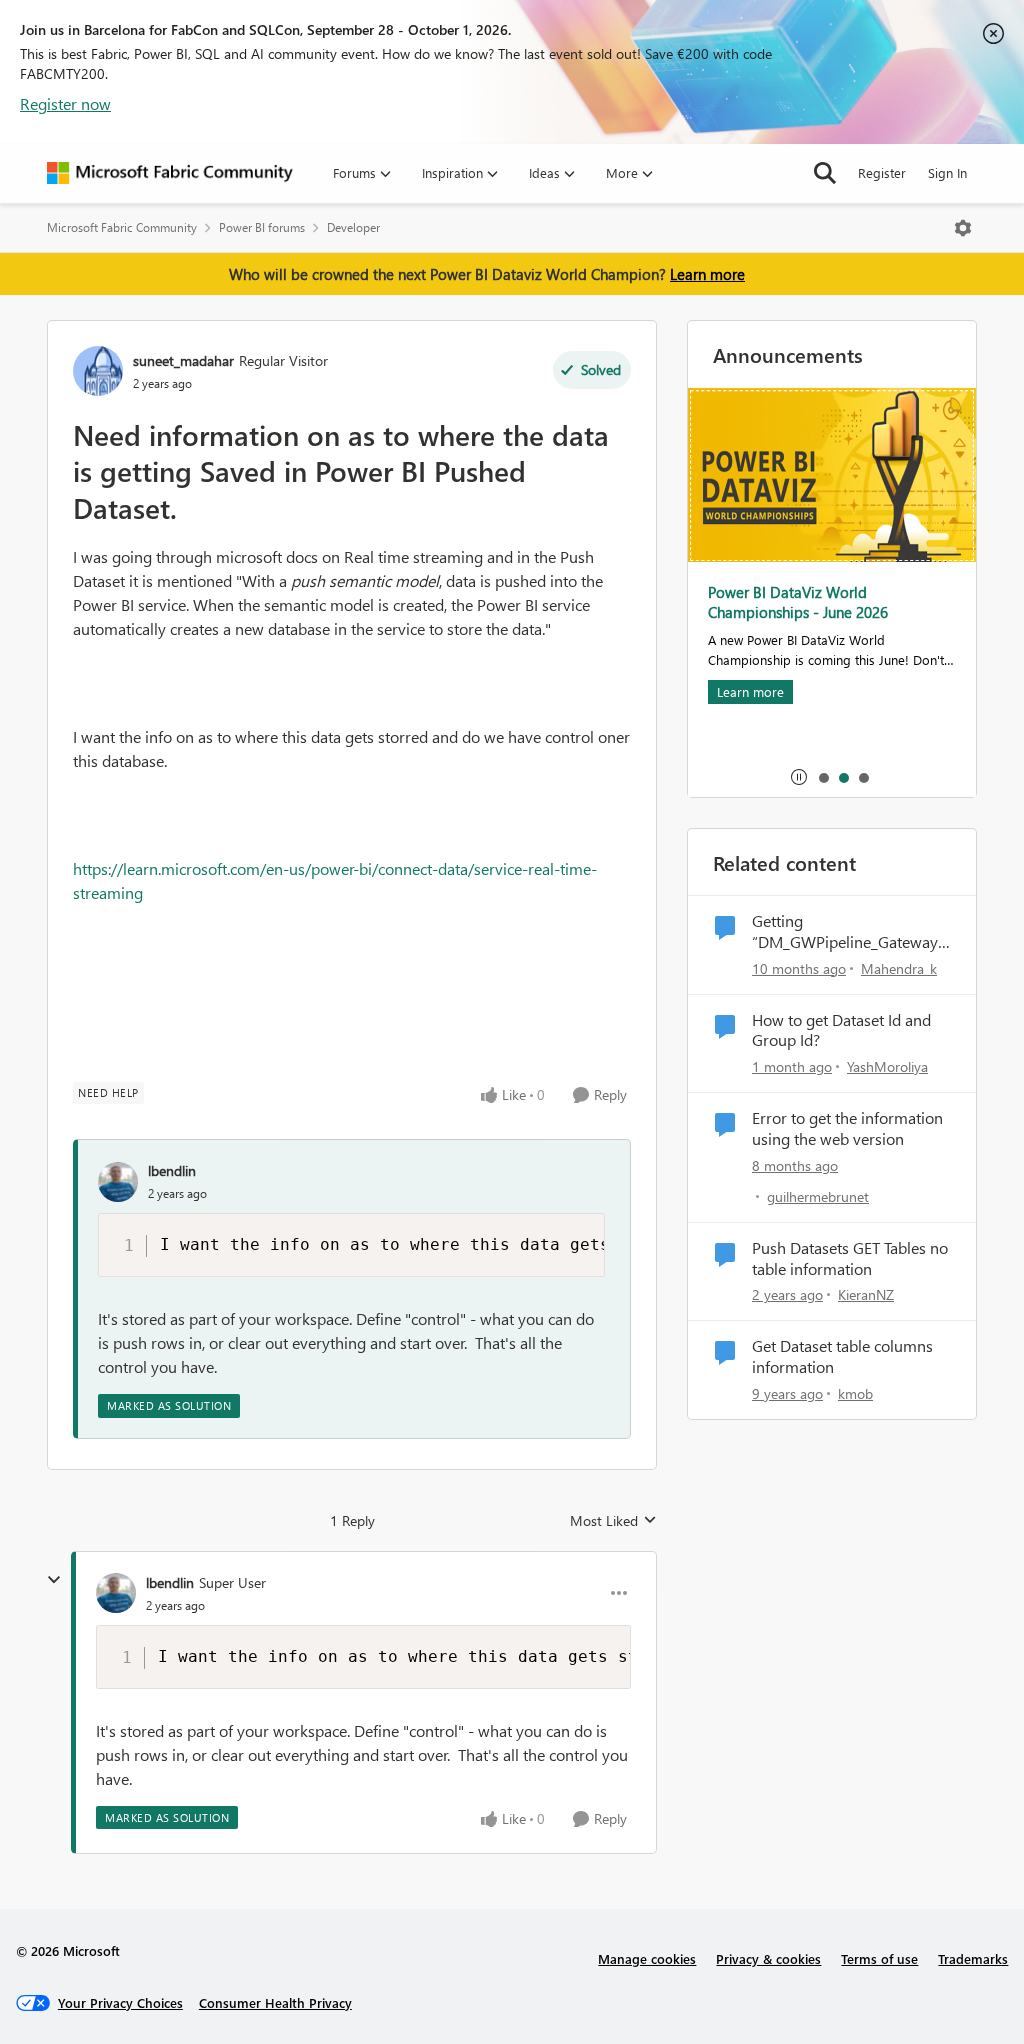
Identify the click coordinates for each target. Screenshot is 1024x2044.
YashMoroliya (887, 1066)
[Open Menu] (963, 228)
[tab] (823, 777)
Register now (65, 103)
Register (882, 172)
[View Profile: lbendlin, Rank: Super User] (116, 1593)
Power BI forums (262, 227)
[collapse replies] (54, 1580)
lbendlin (172, 1170)
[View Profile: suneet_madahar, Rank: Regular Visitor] (98, 371)
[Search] (825, 173)
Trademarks (973, 1958)
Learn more (707, 274)
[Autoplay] (799, 777)
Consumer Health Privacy (275, 2002)
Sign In (947, 172)
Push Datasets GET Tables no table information (850, 1258)
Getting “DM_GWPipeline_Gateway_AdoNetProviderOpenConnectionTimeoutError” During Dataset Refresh (849, 932)
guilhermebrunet (818, 1196)
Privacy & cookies (768, 1958)
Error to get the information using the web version (847, 1128)
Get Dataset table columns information (842, 1356)
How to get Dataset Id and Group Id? (841, 1030)
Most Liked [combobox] (613, 1521)
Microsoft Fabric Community (122, 227)
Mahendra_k (899, 968)
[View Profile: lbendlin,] (118, 1182)
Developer (353, 227)
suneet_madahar (183, 360)
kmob (855, 1393)
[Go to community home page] (170, 173)
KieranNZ (866, 1294)
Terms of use (879, 1958)
